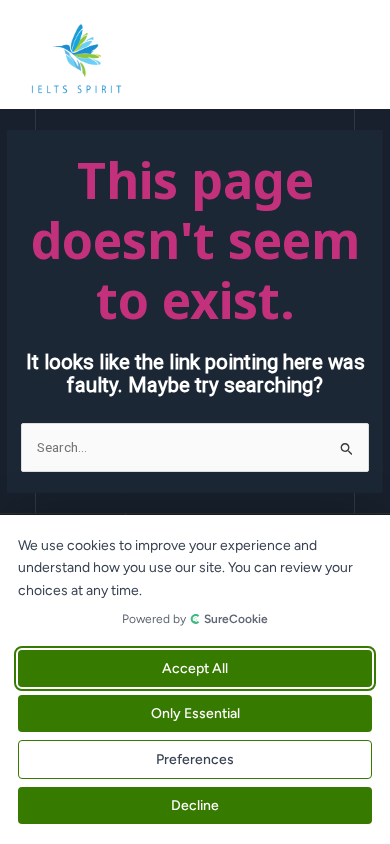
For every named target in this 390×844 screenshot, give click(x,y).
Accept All (195, 668)
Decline (195, 805)
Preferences (195, 759)
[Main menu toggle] (350, 59)
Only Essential (195, 713)
